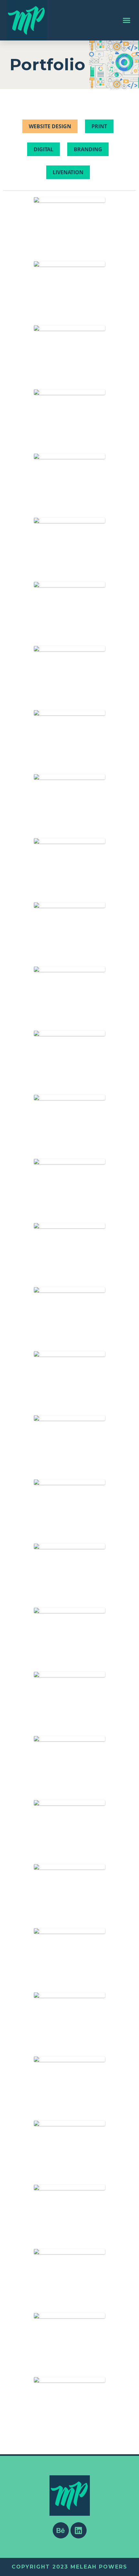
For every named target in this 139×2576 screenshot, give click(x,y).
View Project (69, 236)
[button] (127, 20)
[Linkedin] (79, 2530)
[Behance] (61, 2530)
